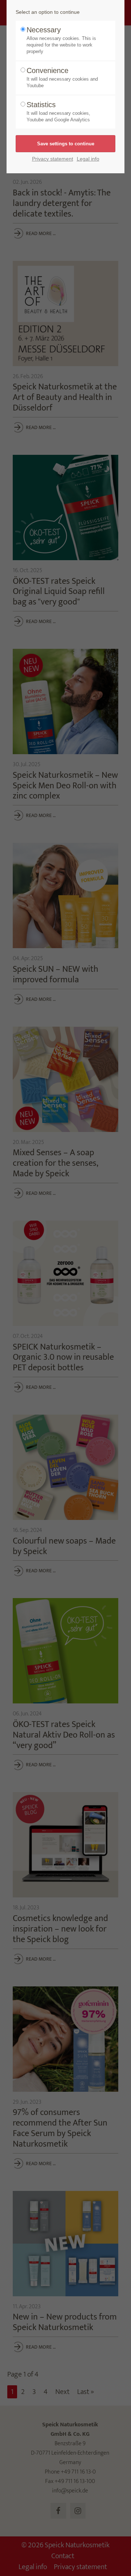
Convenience (62, 77)
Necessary (61, 40)
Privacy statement (53, 159)
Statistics (58, 112)
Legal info (88, 159)
